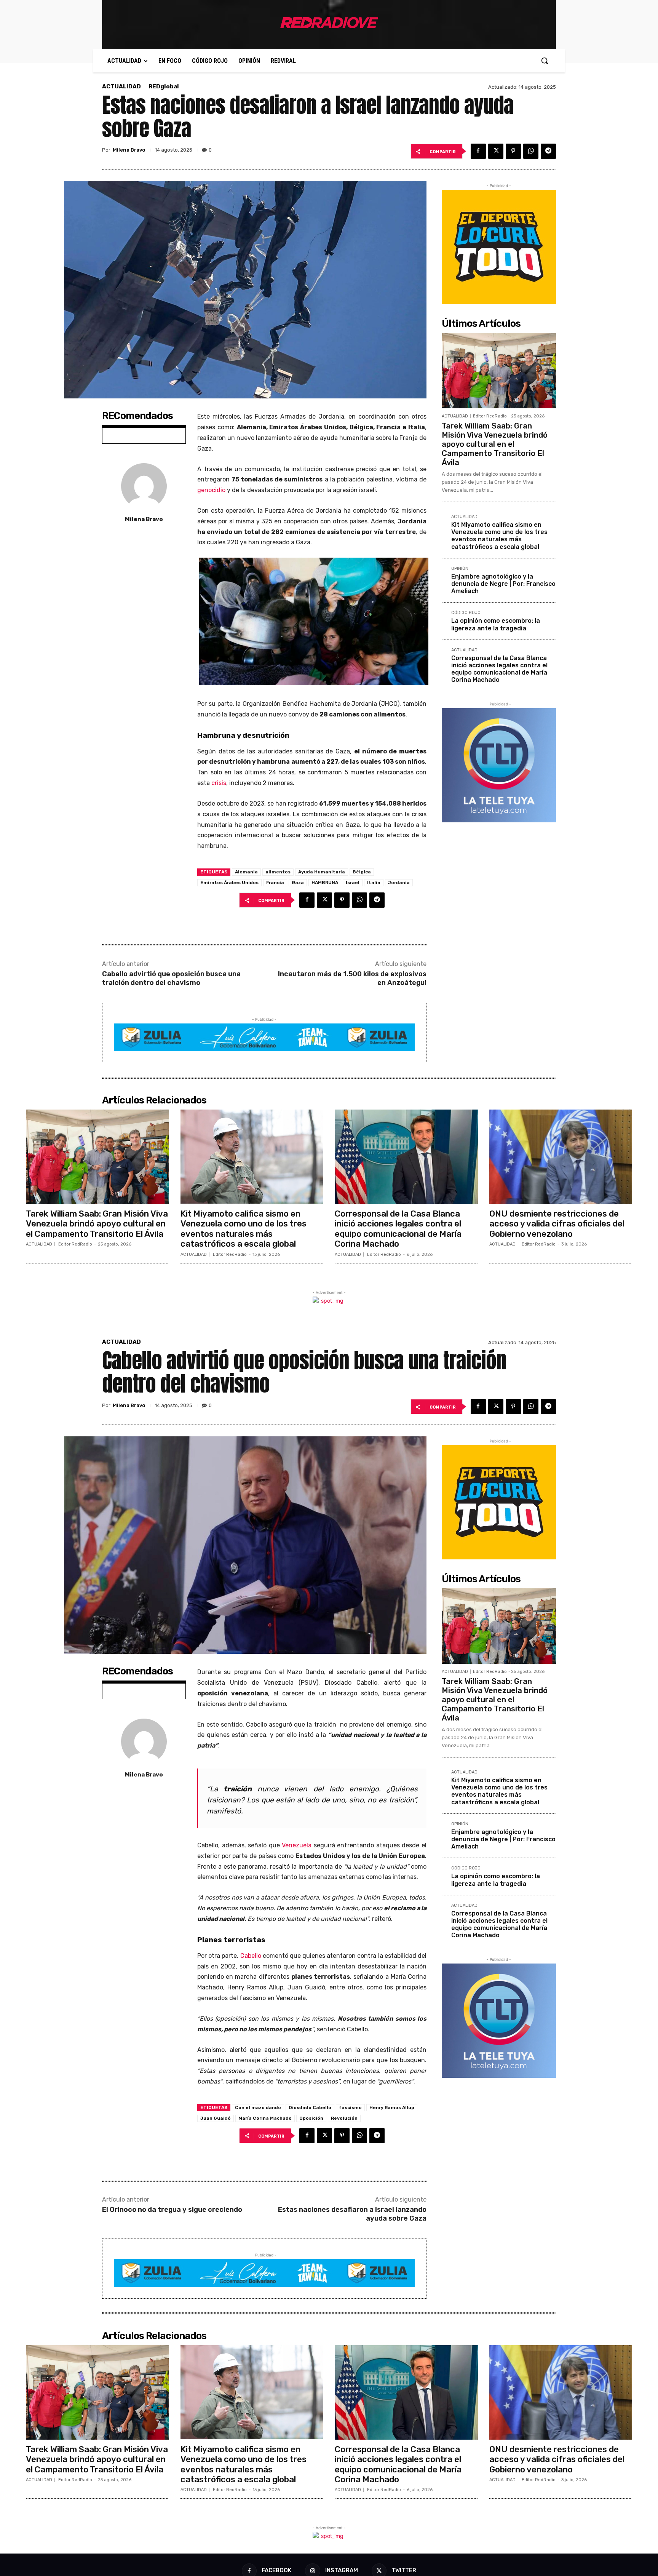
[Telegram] (548, 151)
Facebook (276, 2570)
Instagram (342, 2570)
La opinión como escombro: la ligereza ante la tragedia (496, 624)
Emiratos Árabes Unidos (229, 883)
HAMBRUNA (325, 883)
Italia (374, 883)
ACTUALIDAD (121, 87)
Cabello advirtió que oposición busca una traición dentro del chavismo (171, 978)
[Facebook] (478, 151)
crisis (219, 783)
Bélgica (362, 872)
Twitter (404, 2570)
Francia (275, 883)
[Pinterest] (513, 151)
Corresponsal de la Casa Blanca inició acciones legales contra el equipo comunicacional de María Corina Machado (499, 669)
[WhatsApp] (531, 151)
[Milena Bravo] (144, 486)
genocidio (211, 490)
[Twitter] (496, 151)
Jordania (399, 883)
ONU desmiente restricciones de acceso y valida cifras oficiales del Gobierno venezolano (557, 1224)
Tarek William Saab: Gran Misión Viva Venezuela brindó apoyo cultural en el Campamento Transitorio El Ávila (495, 444)
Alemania (246, 872)
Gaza (298, 883)
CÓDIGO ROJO (466, 613)
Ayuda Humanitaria (322, 872)
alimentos (278, 872)
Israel (353, 883)
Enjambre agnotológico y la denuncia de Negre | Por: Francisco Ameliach (503, 584)
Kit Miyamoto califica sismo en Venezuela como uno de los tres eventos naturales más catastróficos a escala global (499, 536)
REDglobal (164, 87)
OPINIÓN (460, 569)
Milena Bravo (129, 150)
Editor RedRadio (490, 416)
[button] (545, 61)
